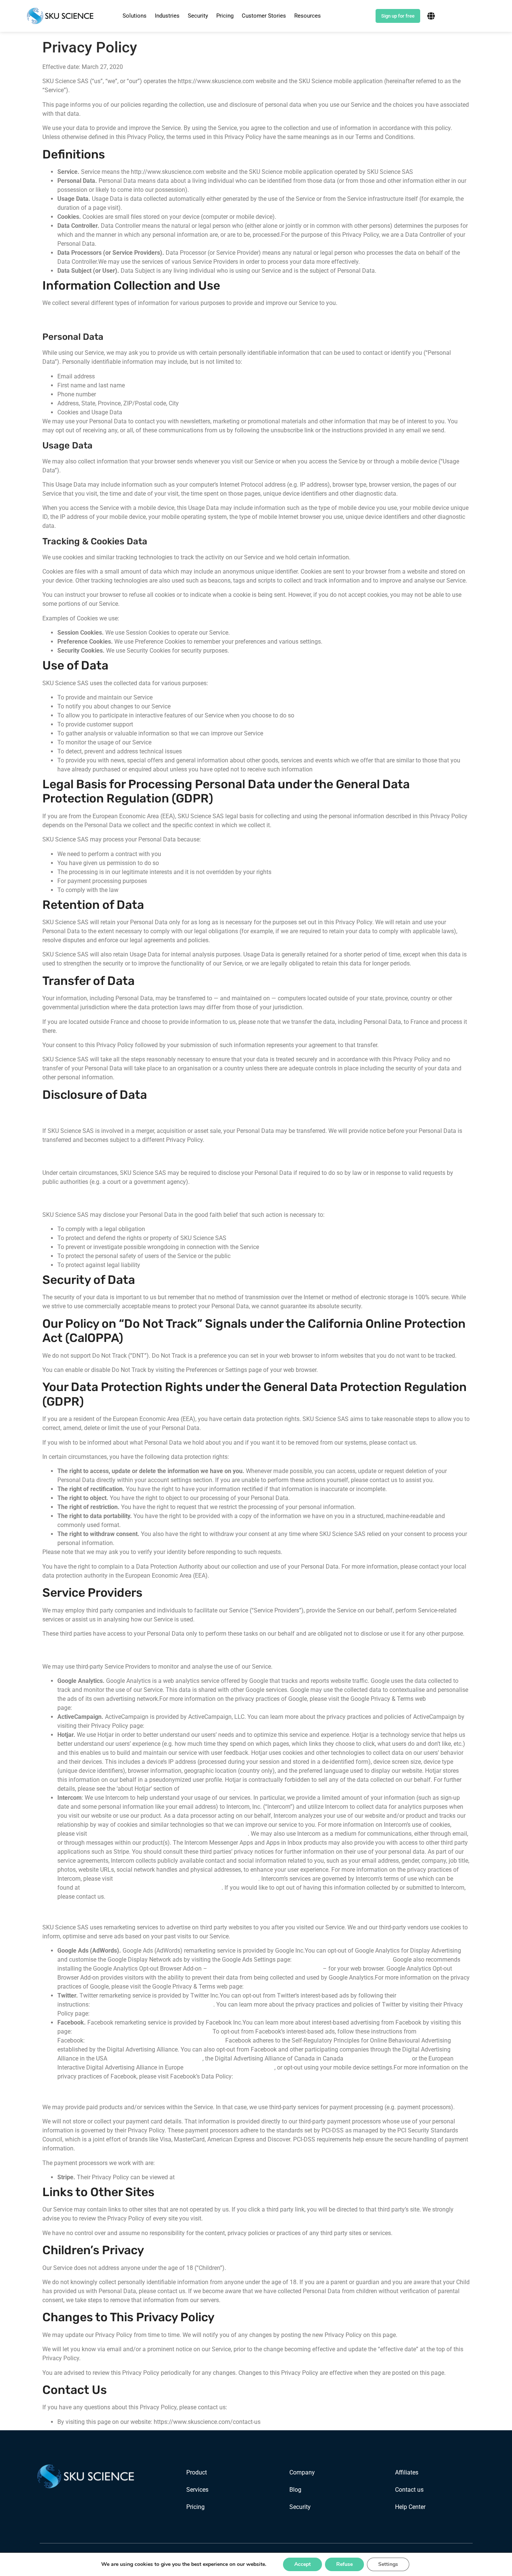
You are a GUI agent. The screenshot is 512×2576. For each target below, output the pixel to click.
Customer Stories (264, 16)
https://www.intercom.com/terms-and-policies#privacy (186, 1879)
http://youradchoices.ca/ (378, 2058)
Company (302, 2472)
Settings (388, 2564)
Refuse (344, 2564)
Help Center (410, 2507)
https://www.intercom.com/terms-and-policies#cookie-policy (168, 1834)
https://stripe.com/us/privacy (215, 2177)
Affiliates (407, 2472)
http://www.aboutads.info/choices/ (156, 2058)
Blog (295, 2490)
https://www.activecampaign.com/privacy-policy (210, 1726)
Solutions (135, 16)
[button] (135, 16)
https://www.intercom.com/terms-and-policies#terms (151, 1888)
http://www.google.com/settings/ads (342, 1960)
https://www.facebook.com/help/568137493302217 (156, 2040)
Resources (308, 16)
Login (362, 16)
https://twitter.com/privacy (126, 2013)
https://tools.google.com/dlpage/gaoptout (265, 1969)
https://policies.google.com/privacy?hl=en (129, 1708)
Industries (167, 16)
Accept (302, 2564)
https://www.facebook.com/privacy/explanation (298, 2076)
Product (197, 2472)
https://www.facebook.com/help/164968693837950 (143, 2031)
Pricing (225, 16)
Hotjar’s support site (207, 1789)
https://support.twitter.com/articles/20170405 (152, 2004)
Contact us (409, 2490)
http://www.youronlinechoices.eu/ (230, 2067)
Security (198, 16)
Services (197, 2490)
